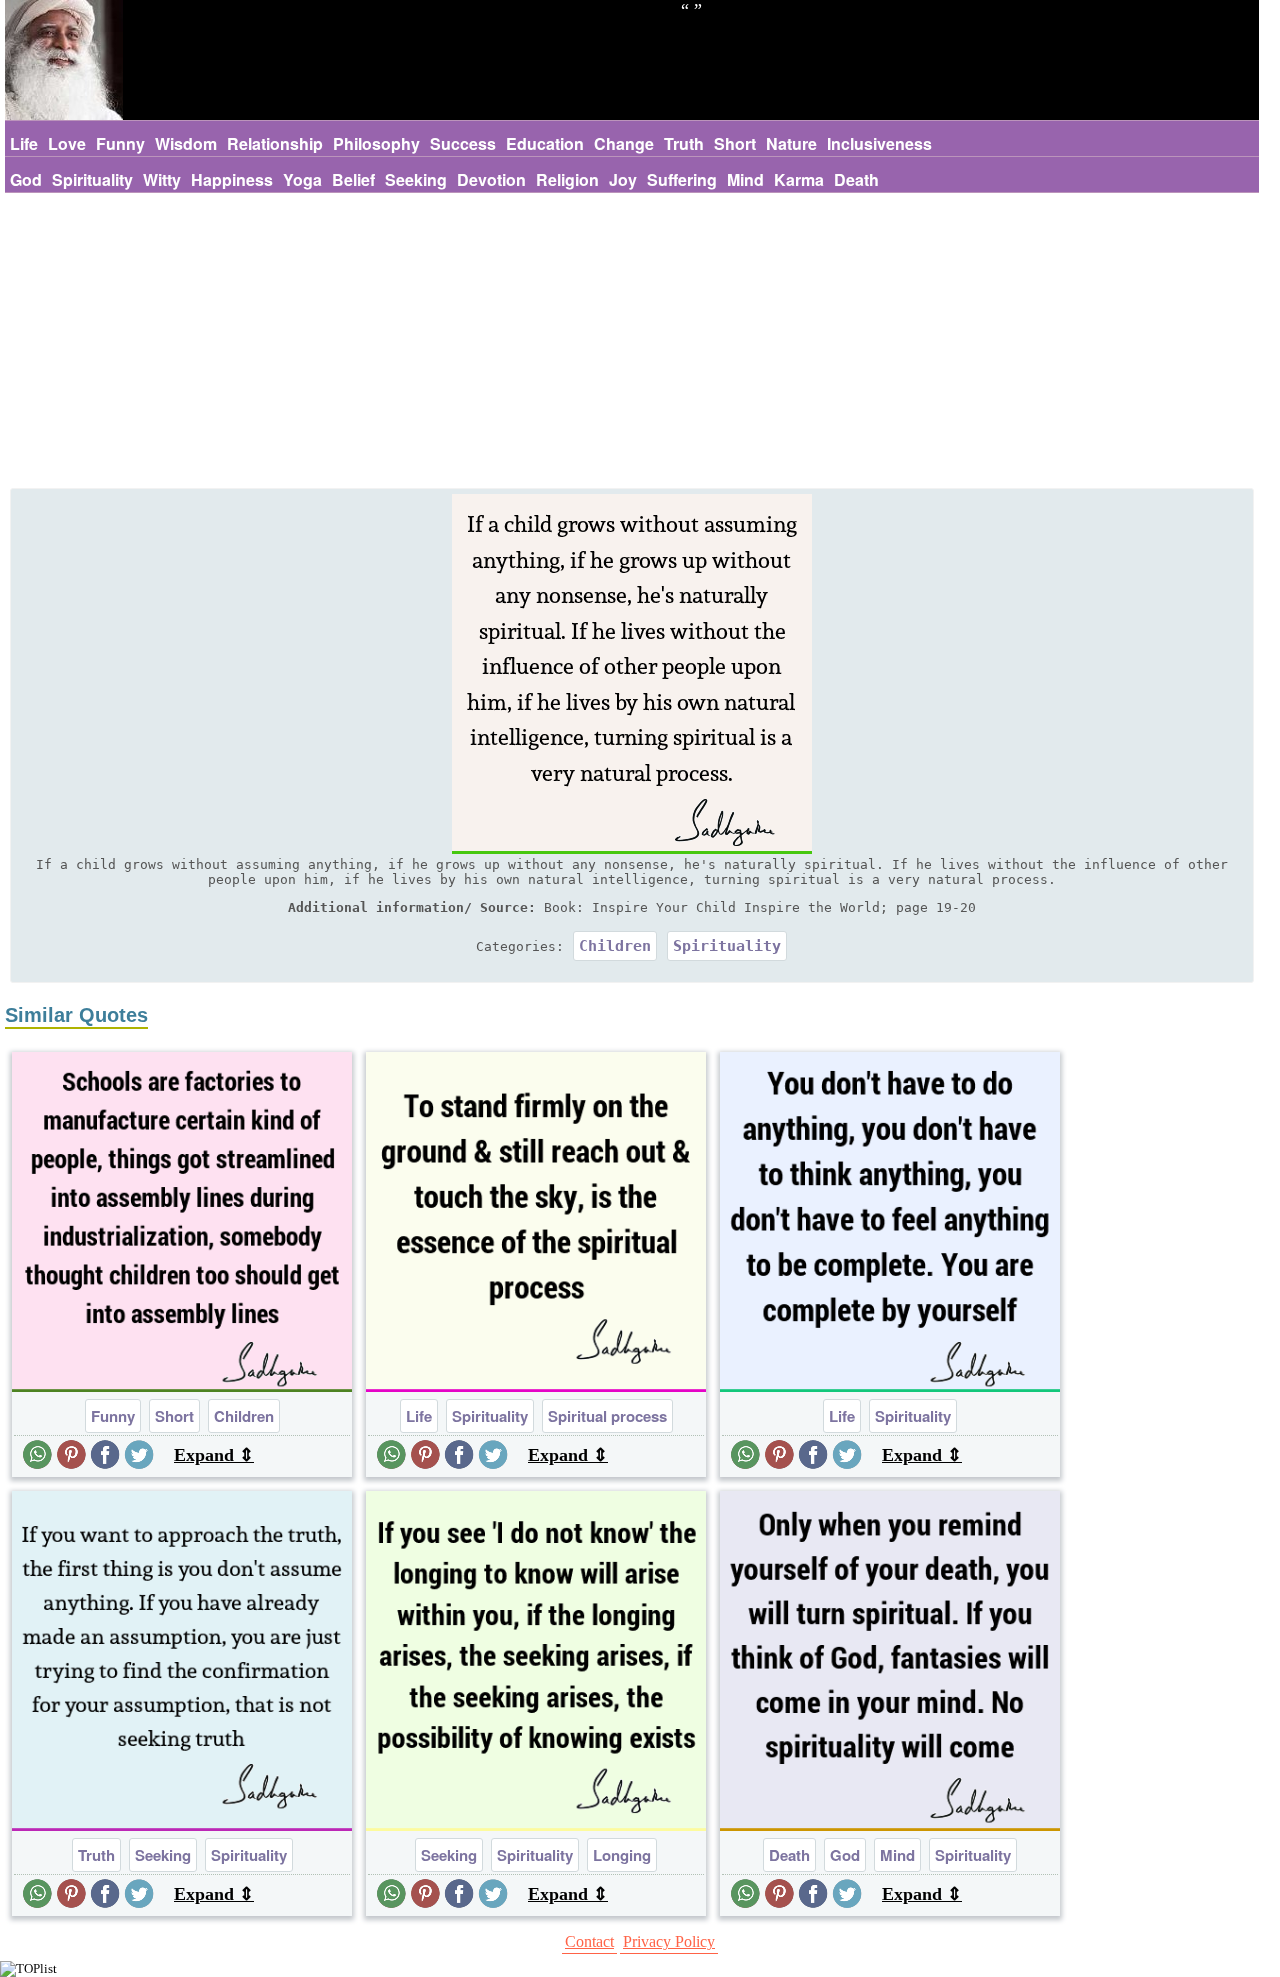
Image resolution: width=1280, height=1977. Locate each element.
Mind (745, 179)
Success (463, 143)
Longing (622, 1855)
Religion (567, 179)
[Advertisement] (632, 343)
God (26, 179)
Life (24, 143)
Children (615, 946)
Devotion (491, 179)
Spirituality (92, 179)
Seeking (416, 179)
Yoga (302, 179)
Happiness (232, 179)
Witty (162, 179)
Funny (120, 143)
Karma (799, 179)
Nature (791, 143)
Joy (623, 179)
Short (735, 143)
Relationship (275, 143)
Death (856, 179)
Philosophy (376, 143)
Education (545, 143)
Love (67, 143)
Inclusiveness (879, 143)
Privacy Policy (669, 1941)
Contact (589, 1941)
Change (624, 143)
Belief (353, 179)
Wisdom (186, 143)
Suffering (682, 179)
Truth (684, 143)
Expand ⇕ (214, 1455)
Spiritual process (607, 1416)
